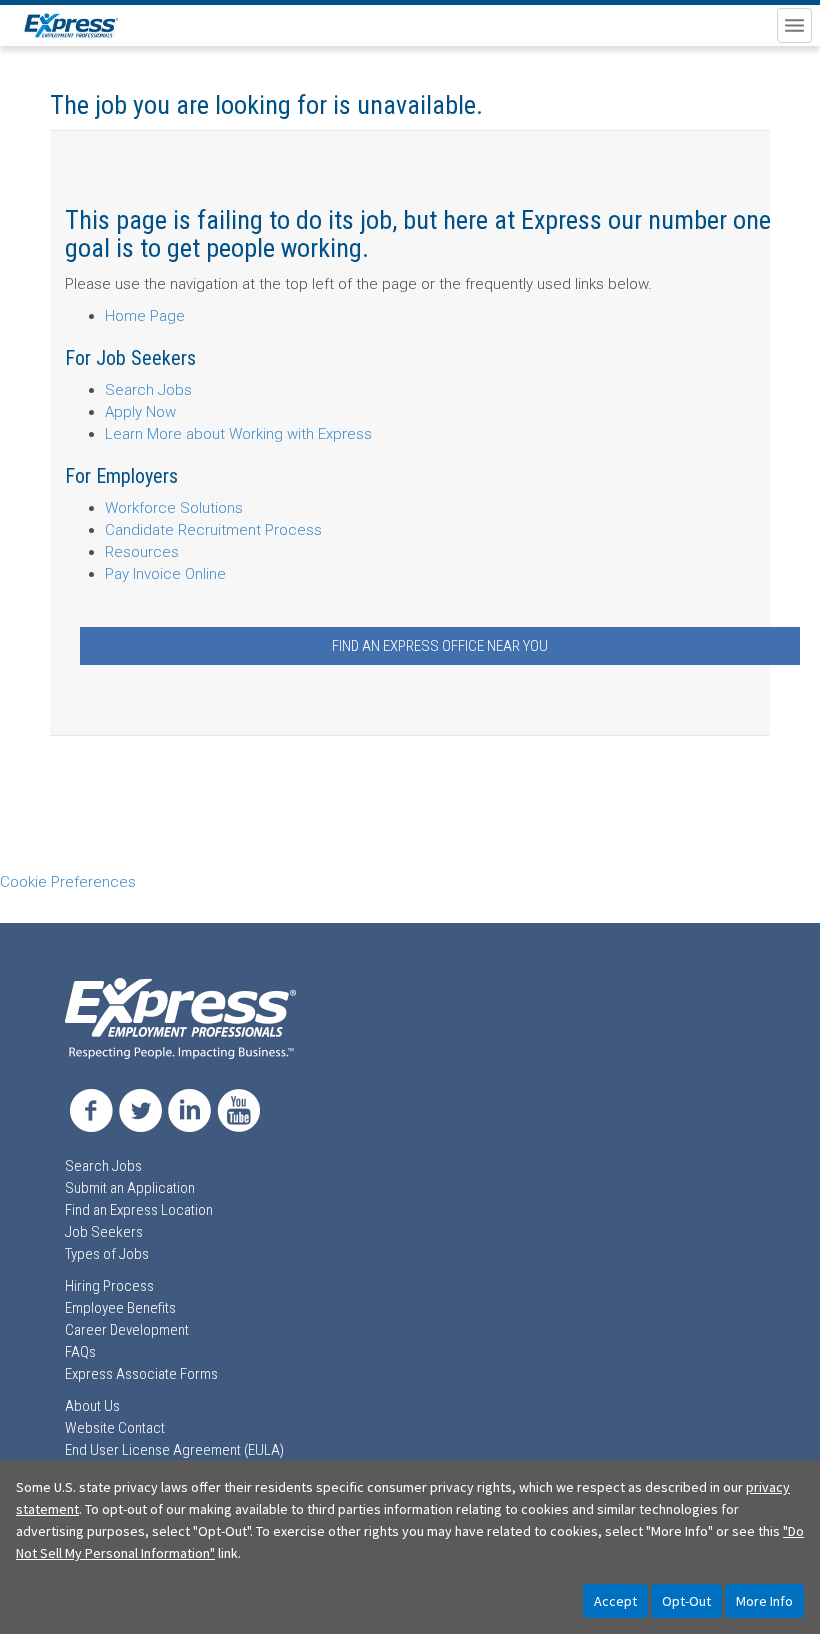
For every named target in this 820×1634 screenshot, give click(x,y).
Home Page (145, 316)
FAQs (80, 1352)
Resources (142, 552)
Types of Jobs (107, 1254)
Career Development (127, 1330)
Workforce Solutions (174, 508)
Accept (615, 1601)
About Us (92, 1406)
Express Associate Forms (141, 1374)
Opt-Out (686, 1601)
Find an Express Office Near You (440, 646)
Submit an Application (130, 1188)
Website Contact (115, 1428)
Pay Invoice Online (165, 574)
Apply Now (140, 412)
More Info (764, 1601)
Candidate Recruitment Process (213, 530)
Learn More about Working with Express (238, 434)
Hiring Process (109, 1286)
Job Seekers (104, 1232)
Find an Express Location (139, 1210)
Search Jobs (148, 390)
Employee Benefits (120, 1308)
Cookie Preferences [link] (68, 882)
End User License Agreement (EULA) (174, 1450)
